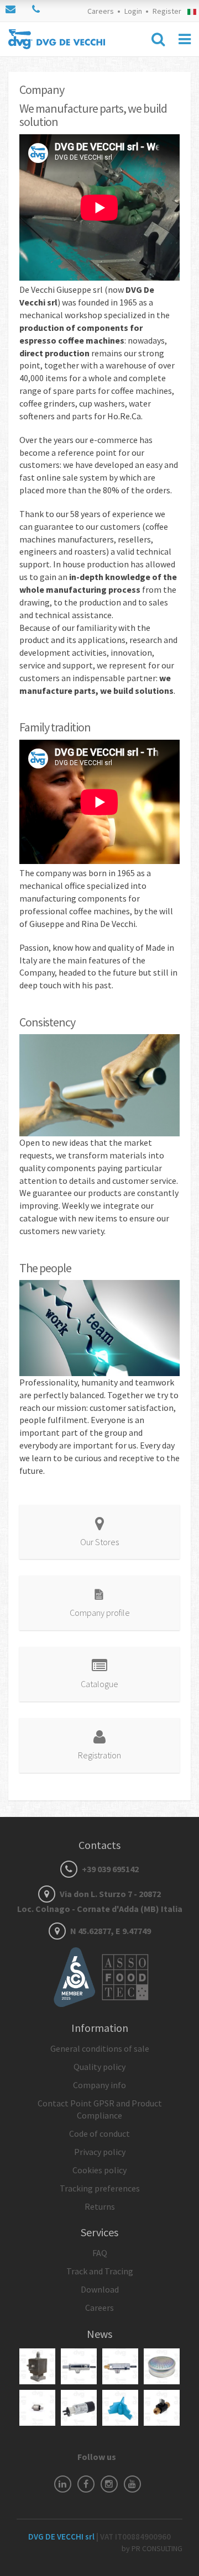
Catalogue (99, 1684)
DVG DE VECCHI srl (62, 2537)
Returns (100, 2206)
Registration (99, 1755)
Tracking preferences (100, 2188)
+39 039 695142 (109, 1869)
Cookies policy (99, 2170)
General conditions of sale (100, 2048)
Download (100, 2289)
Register (167, 11)
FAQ (100, 2253)
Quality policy (99, 2067)
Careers (101, 11)
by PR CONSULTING (152, 2548)
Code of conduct (99, 2134)
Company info (99, 2085)
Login (133, 11)
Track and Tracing (100, 2271)
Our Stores (99, 1542)
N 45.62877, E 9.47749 (110, 1931)
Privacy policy (100, 2152)
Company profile (100, 1613)
